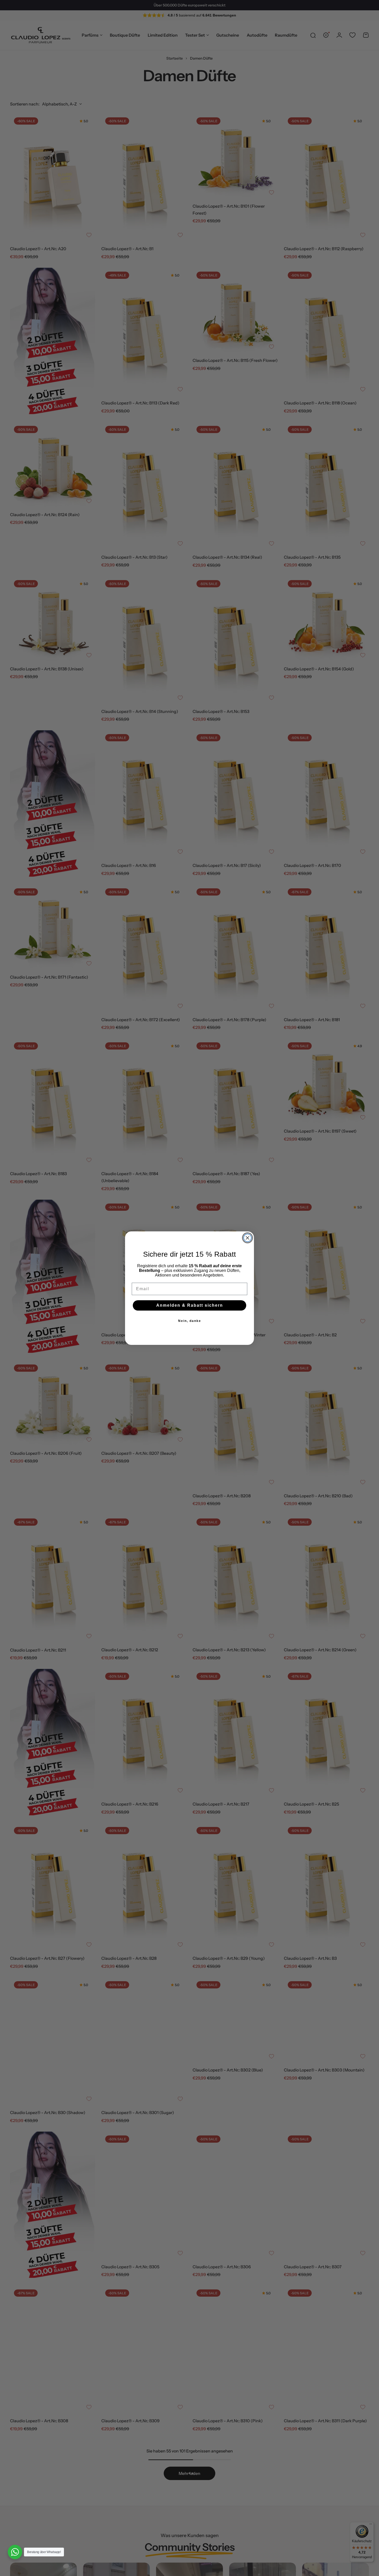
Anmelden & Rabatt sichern (190, 1305)
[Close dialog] (248, 1238)
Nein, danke (190, 1321)
